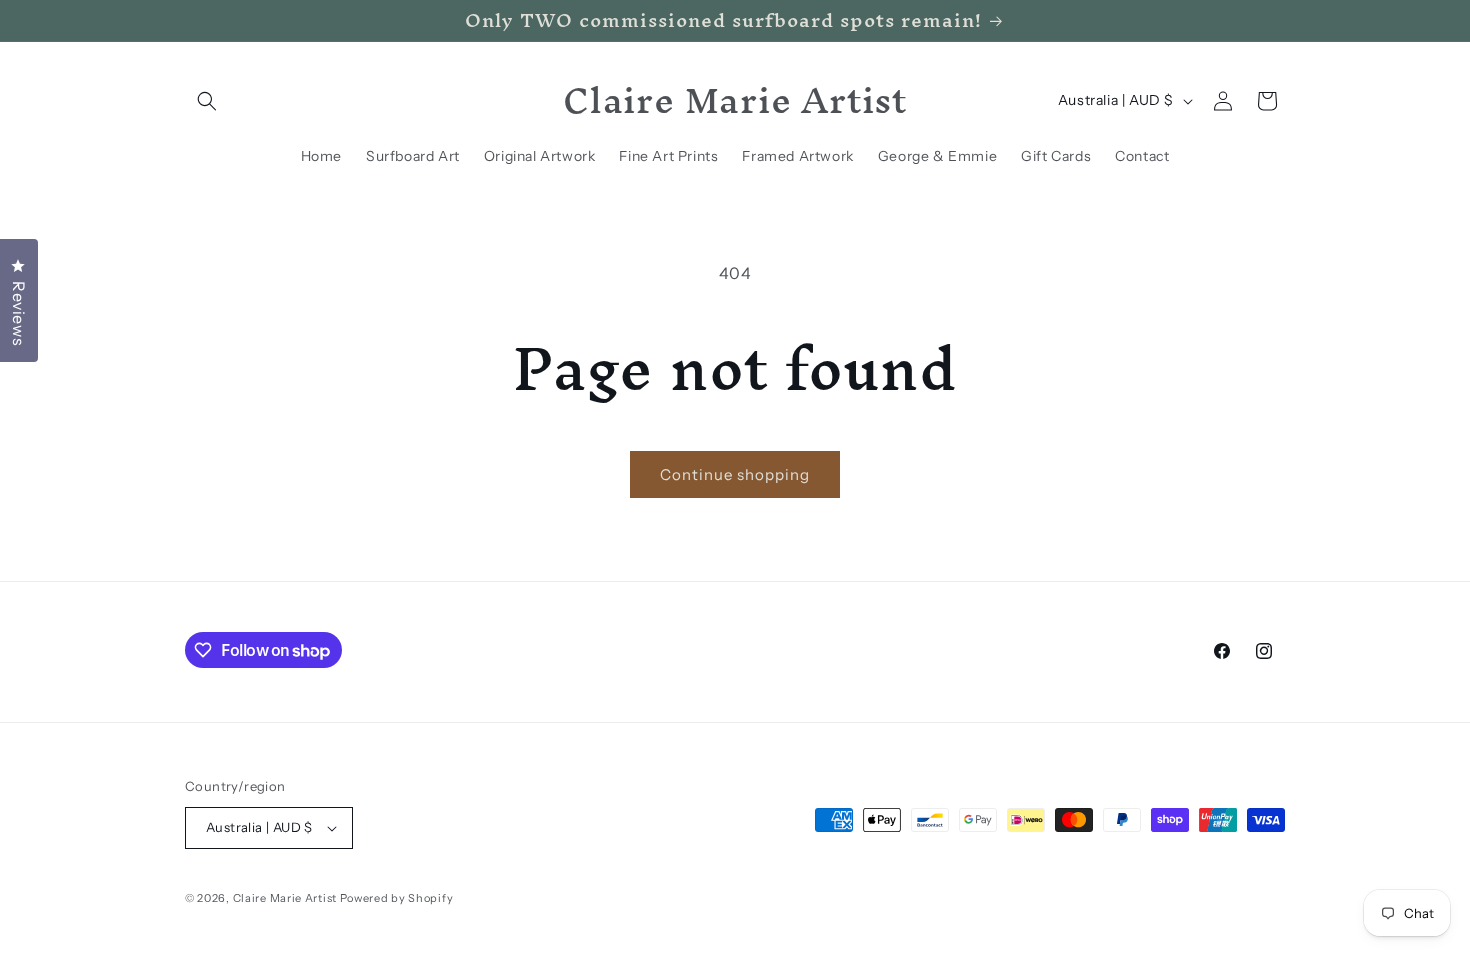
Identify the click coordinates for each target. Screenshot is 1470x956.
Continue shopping (735, 474)
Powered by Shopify (397, 898)
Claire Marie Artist (285, 898)
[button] (207, 101)
